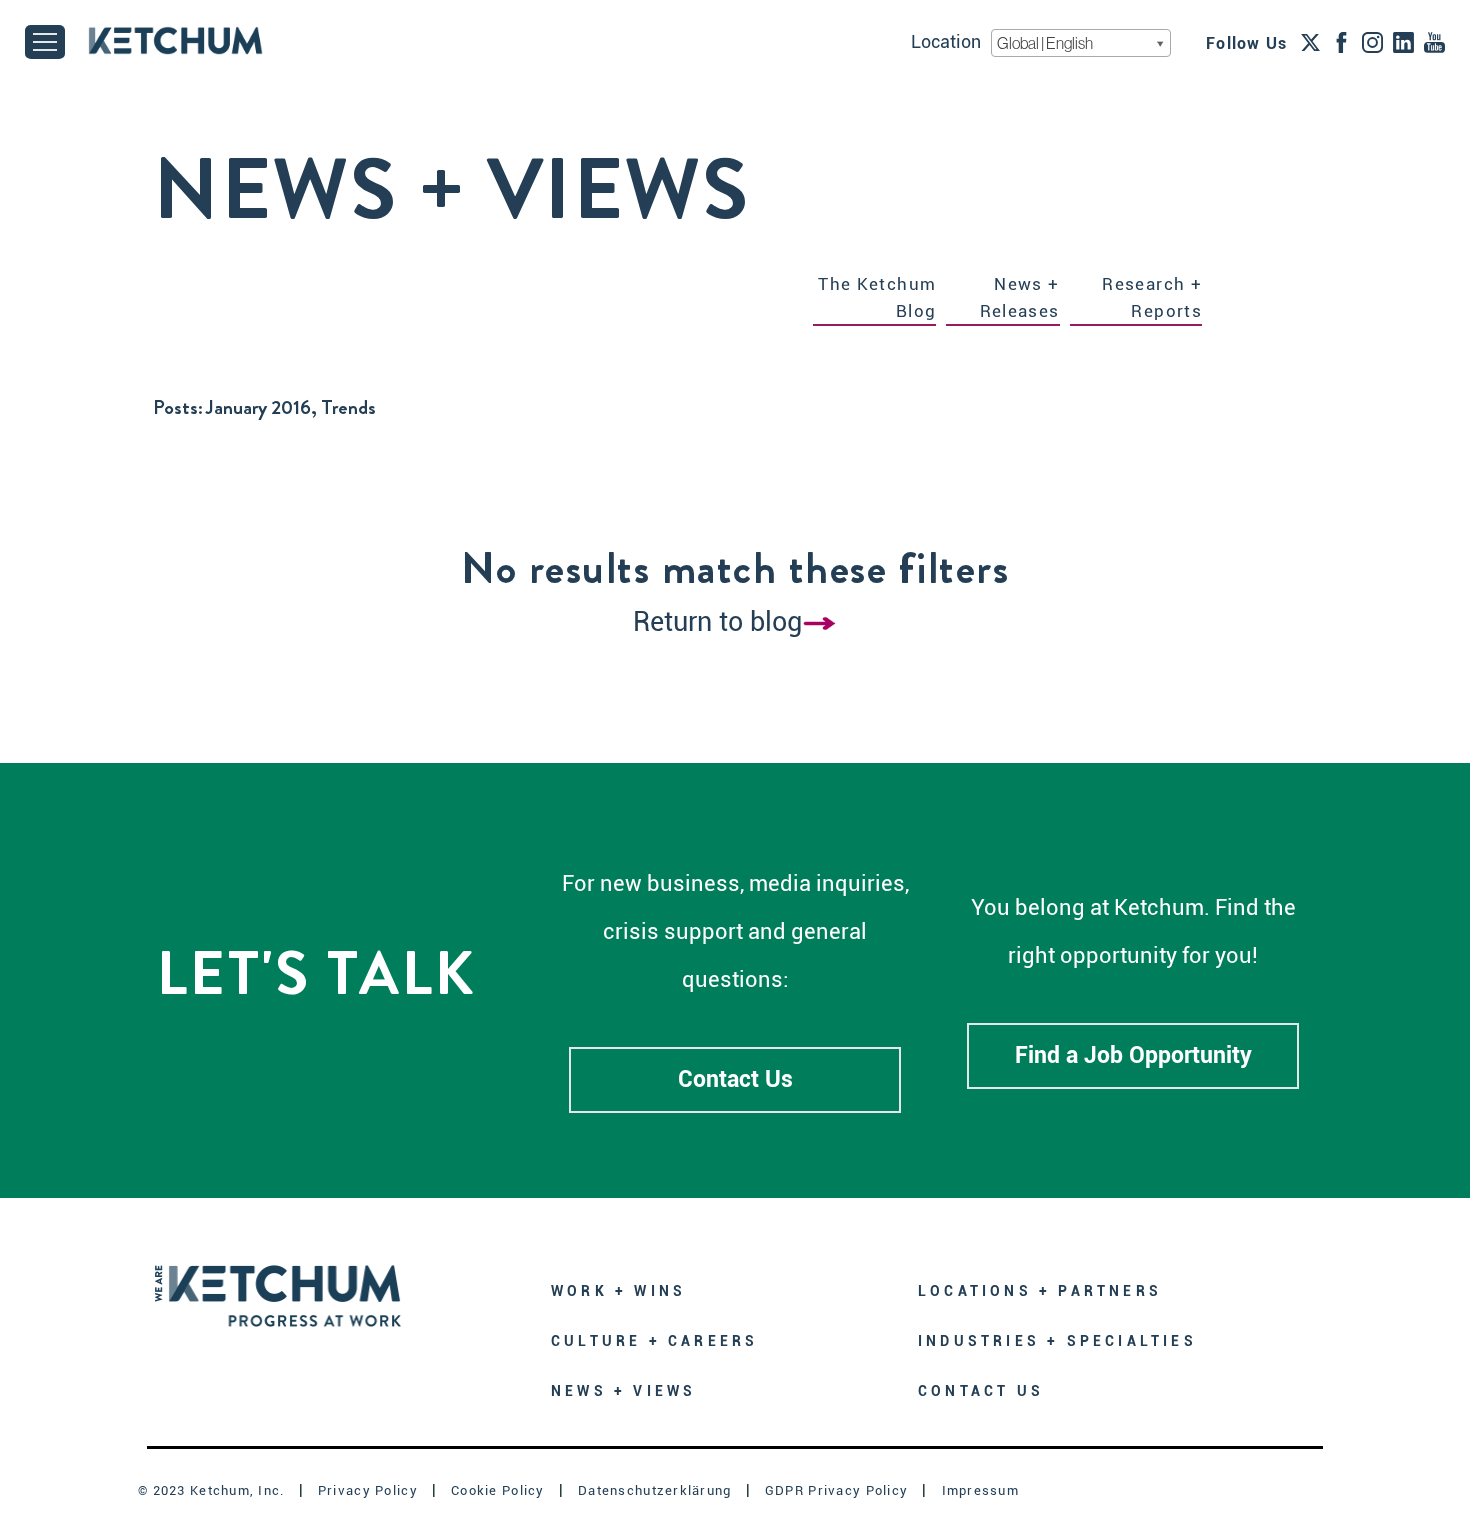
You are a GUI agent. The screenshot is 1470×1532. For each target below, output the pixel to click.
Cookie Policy (498, 1490)
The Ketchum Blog (877, 297)
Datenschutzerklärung (655, 1490)
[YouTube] (1434, 42)
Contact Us (735, 1079)
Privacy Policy (368, 1490)
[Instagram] (1372, 42)
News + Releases (1020, 297)
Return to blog (717, 622)
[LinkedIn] (1403, 42)
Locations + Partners (1040, 1291)
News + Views (623, 1391)
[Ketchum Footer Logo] (278, 1281)
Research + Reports (1152, 297)
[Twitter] (1310, 42)
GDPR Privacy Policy (836, 1490)
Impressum (981, 1490)
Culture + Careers (654, 1341)
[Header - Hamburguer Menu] (45, 42)
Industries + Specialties (1057, 1341)
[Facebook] (1341, 42)
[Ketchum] (175, 40)
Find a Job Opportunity (1133, 1055)
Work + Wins (618, 1291)
